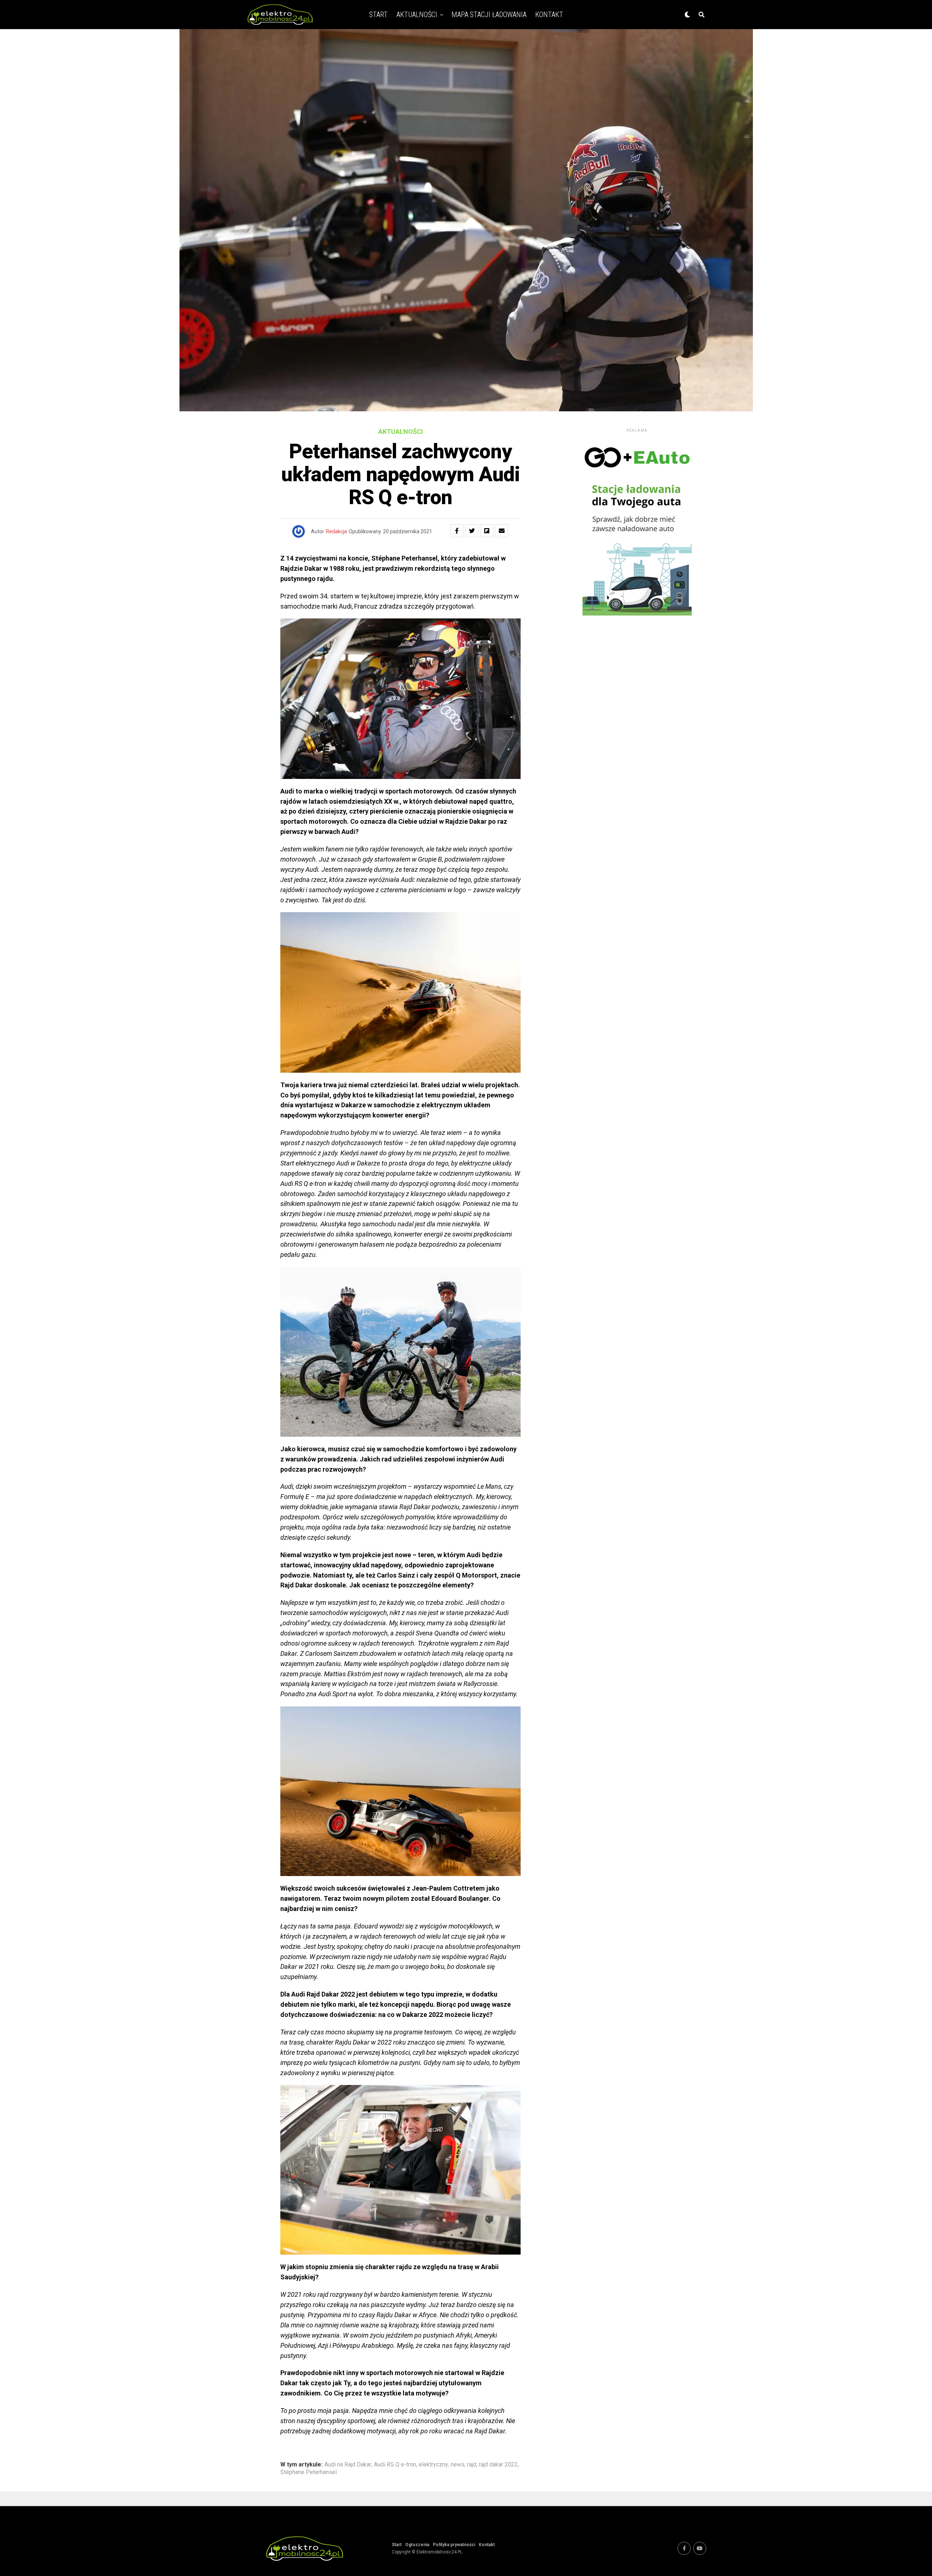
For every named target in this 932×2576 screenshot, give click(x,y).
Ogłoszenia (417, 2545)
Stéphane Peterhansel (309, 2472)
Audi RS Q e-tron (395, 2465)
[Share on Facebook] (457, 531)
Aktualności (417, 15)
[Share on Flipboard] (487, 531)
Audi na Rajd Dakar (348, 2465)
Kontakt (549, 15)
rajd (472, 2465)
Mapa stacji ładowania (489, 15)
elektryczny (433, 2465)
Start (378, 15)
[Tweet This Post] (472, 531)
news (458, 2465)
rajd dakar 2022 (498, 2465)
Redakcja (336, 531)
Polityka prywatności (454, 2545)
